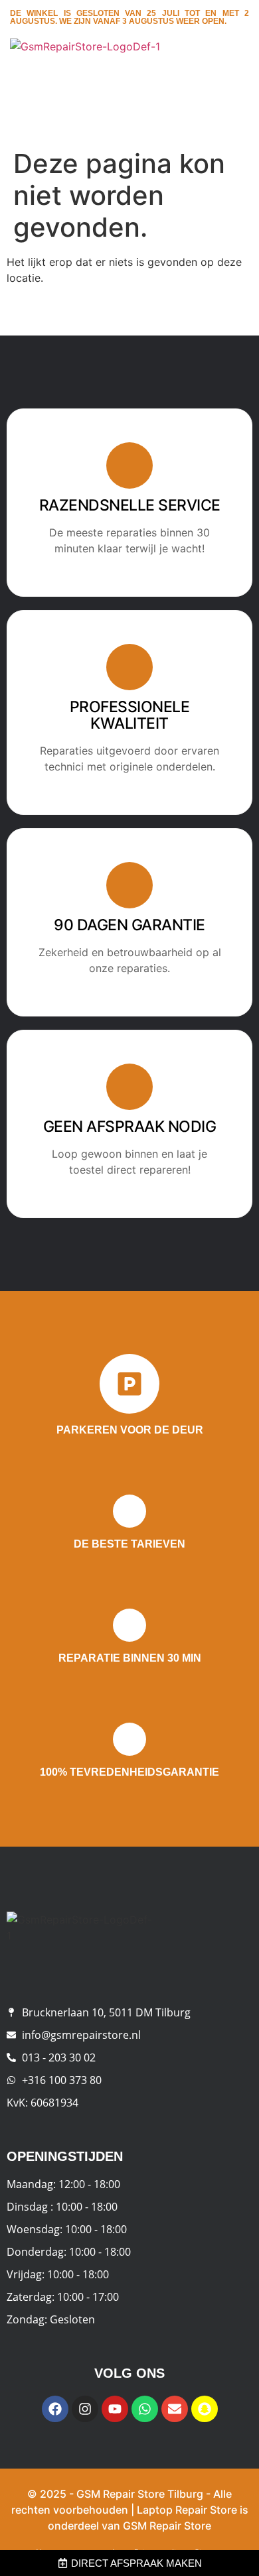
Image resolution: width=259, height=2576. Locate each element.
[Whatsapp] (145, 2409)
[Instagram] (85, 2409)
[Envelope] (175, 2409)
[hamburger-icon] (234, 74)
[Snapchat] (205, 2409)
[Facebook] (55, 2409)
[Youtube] (115, 2409)
